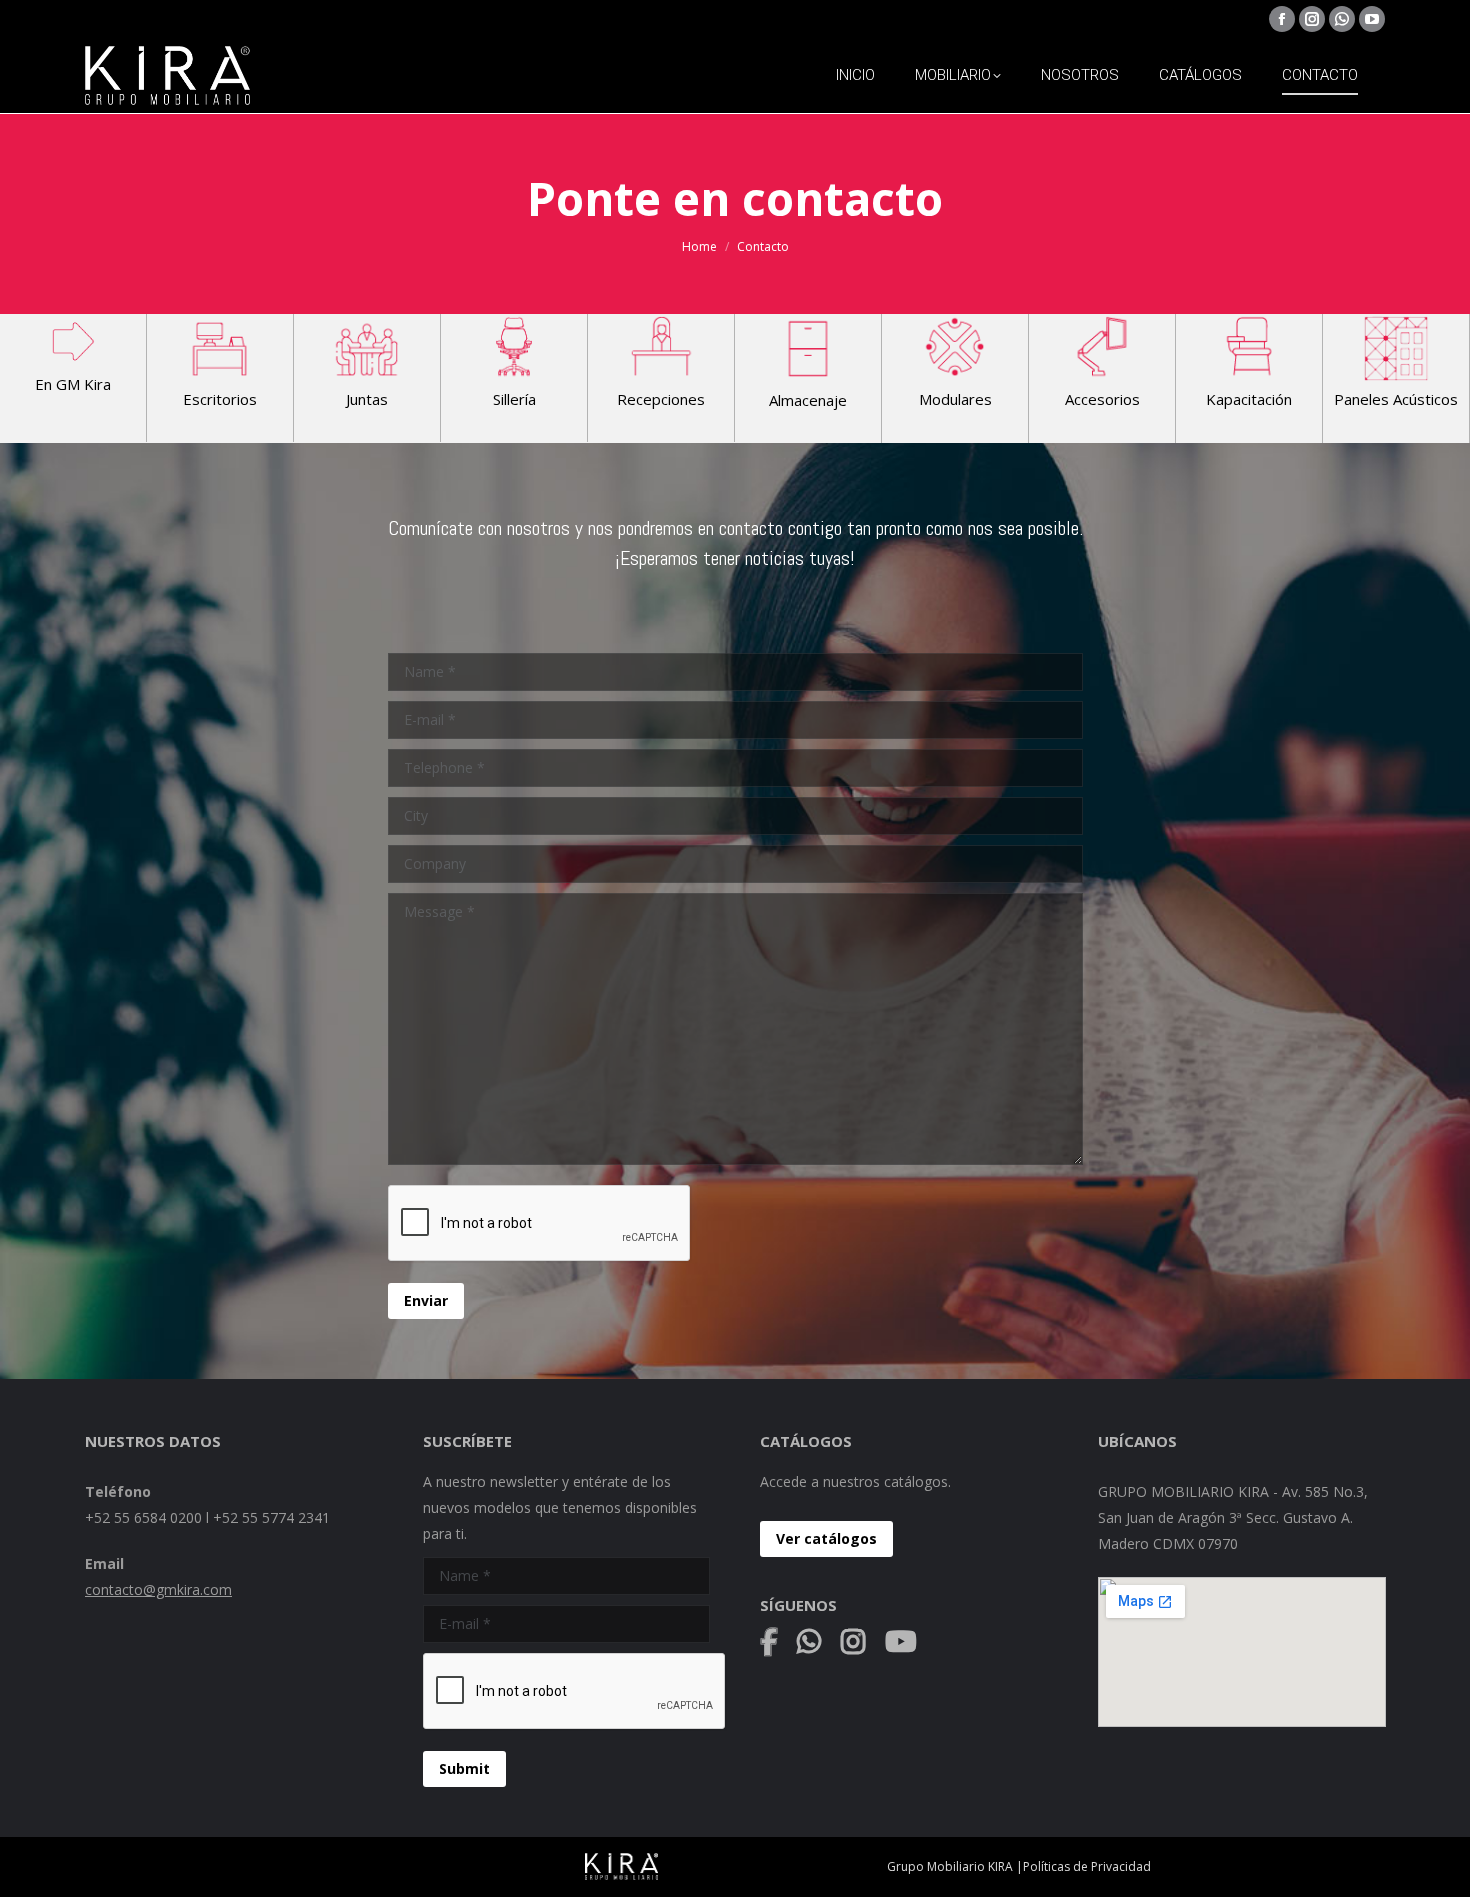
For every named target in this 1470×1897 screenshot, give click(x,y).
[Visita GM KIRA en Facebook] (776, 1646)
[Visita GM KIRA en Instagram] (853, 1646)
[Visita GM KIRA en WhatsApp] (817, 1646)
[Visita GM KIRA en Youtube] (893, 1646)
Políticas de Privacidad (1087, 1866)
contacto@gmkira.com (158, 1589)
